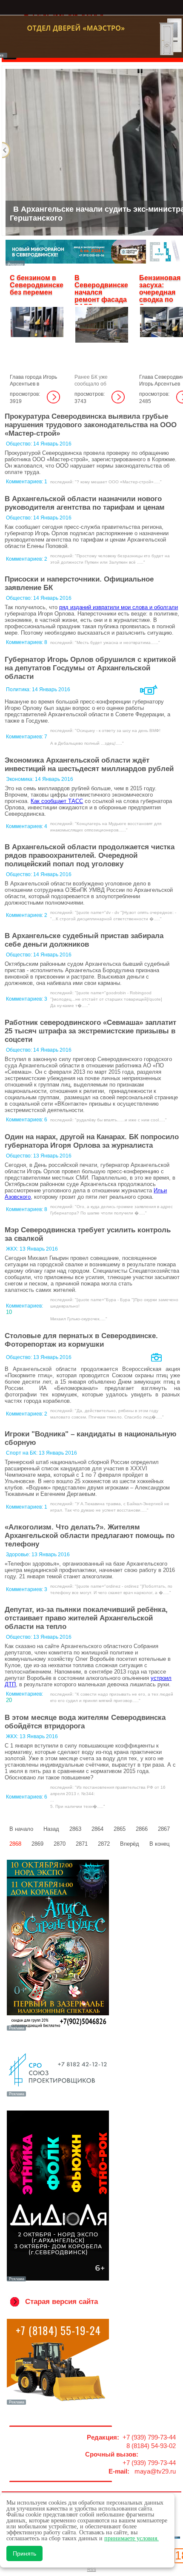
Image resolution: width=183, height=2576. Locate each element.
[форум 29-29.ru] (58, 2096)
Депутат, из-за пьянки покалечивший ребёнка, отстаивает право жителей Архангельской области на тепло (86, 1618)
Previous (6, 150)
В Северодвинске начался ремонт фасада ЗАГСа (101, 292)
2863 (75, 1829)
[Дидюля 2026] (58, 2281)
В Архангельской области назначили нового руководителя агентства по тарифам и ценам (85, 503)
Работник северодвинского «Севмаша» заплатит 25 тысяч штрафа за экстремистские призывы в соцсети (90, 1031)
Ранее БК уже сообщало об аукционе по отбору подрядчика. (99, 387)
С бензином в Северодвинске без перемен (37, 285)
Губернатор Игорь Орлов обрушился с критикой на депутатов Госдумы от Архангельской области (90, 668)
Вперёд (130, 1844)
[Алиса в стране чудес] (58, 2030)
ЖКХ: (13, 1249)
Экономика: (20, 779)
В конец (159, 1844)
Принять (24, 2553)
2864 (97, 1829)
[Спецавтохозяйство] (58, 2404)
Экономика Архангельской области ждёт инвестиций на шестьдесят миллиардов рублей (89, 765)
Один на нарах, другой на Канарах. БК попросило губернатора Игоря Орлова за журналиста (92, 1141)
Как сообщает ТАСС (57, 801)
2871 (82, 1844)
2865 (120, 1829)
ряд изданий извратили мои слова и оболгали (119, 607)
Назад (51, 1829)
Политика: (19, 689)
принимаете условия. (132, 2538)
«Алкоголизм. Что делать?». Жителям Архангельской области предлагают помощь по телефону (90, 1536)
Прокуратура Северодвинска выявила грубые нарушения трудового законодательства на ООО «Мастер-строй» (91, 425)
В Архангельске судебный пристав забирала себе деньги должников (84, 940)
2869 (37, 1844)
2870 (60, 1844)
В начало (21, 1829)
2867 (164, 1829)
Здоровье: (19, 1555)
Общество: (20, 444)
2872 (104, 1844)
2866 (142, 1829)
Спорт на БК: (22, 1453)
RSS (92, 2569)
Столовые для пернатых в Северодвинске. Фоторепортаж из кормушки (81, 1340)
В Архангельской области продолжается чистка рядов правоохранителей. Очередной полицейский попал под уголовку (90, 855)
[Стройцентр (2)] (93, 263)
